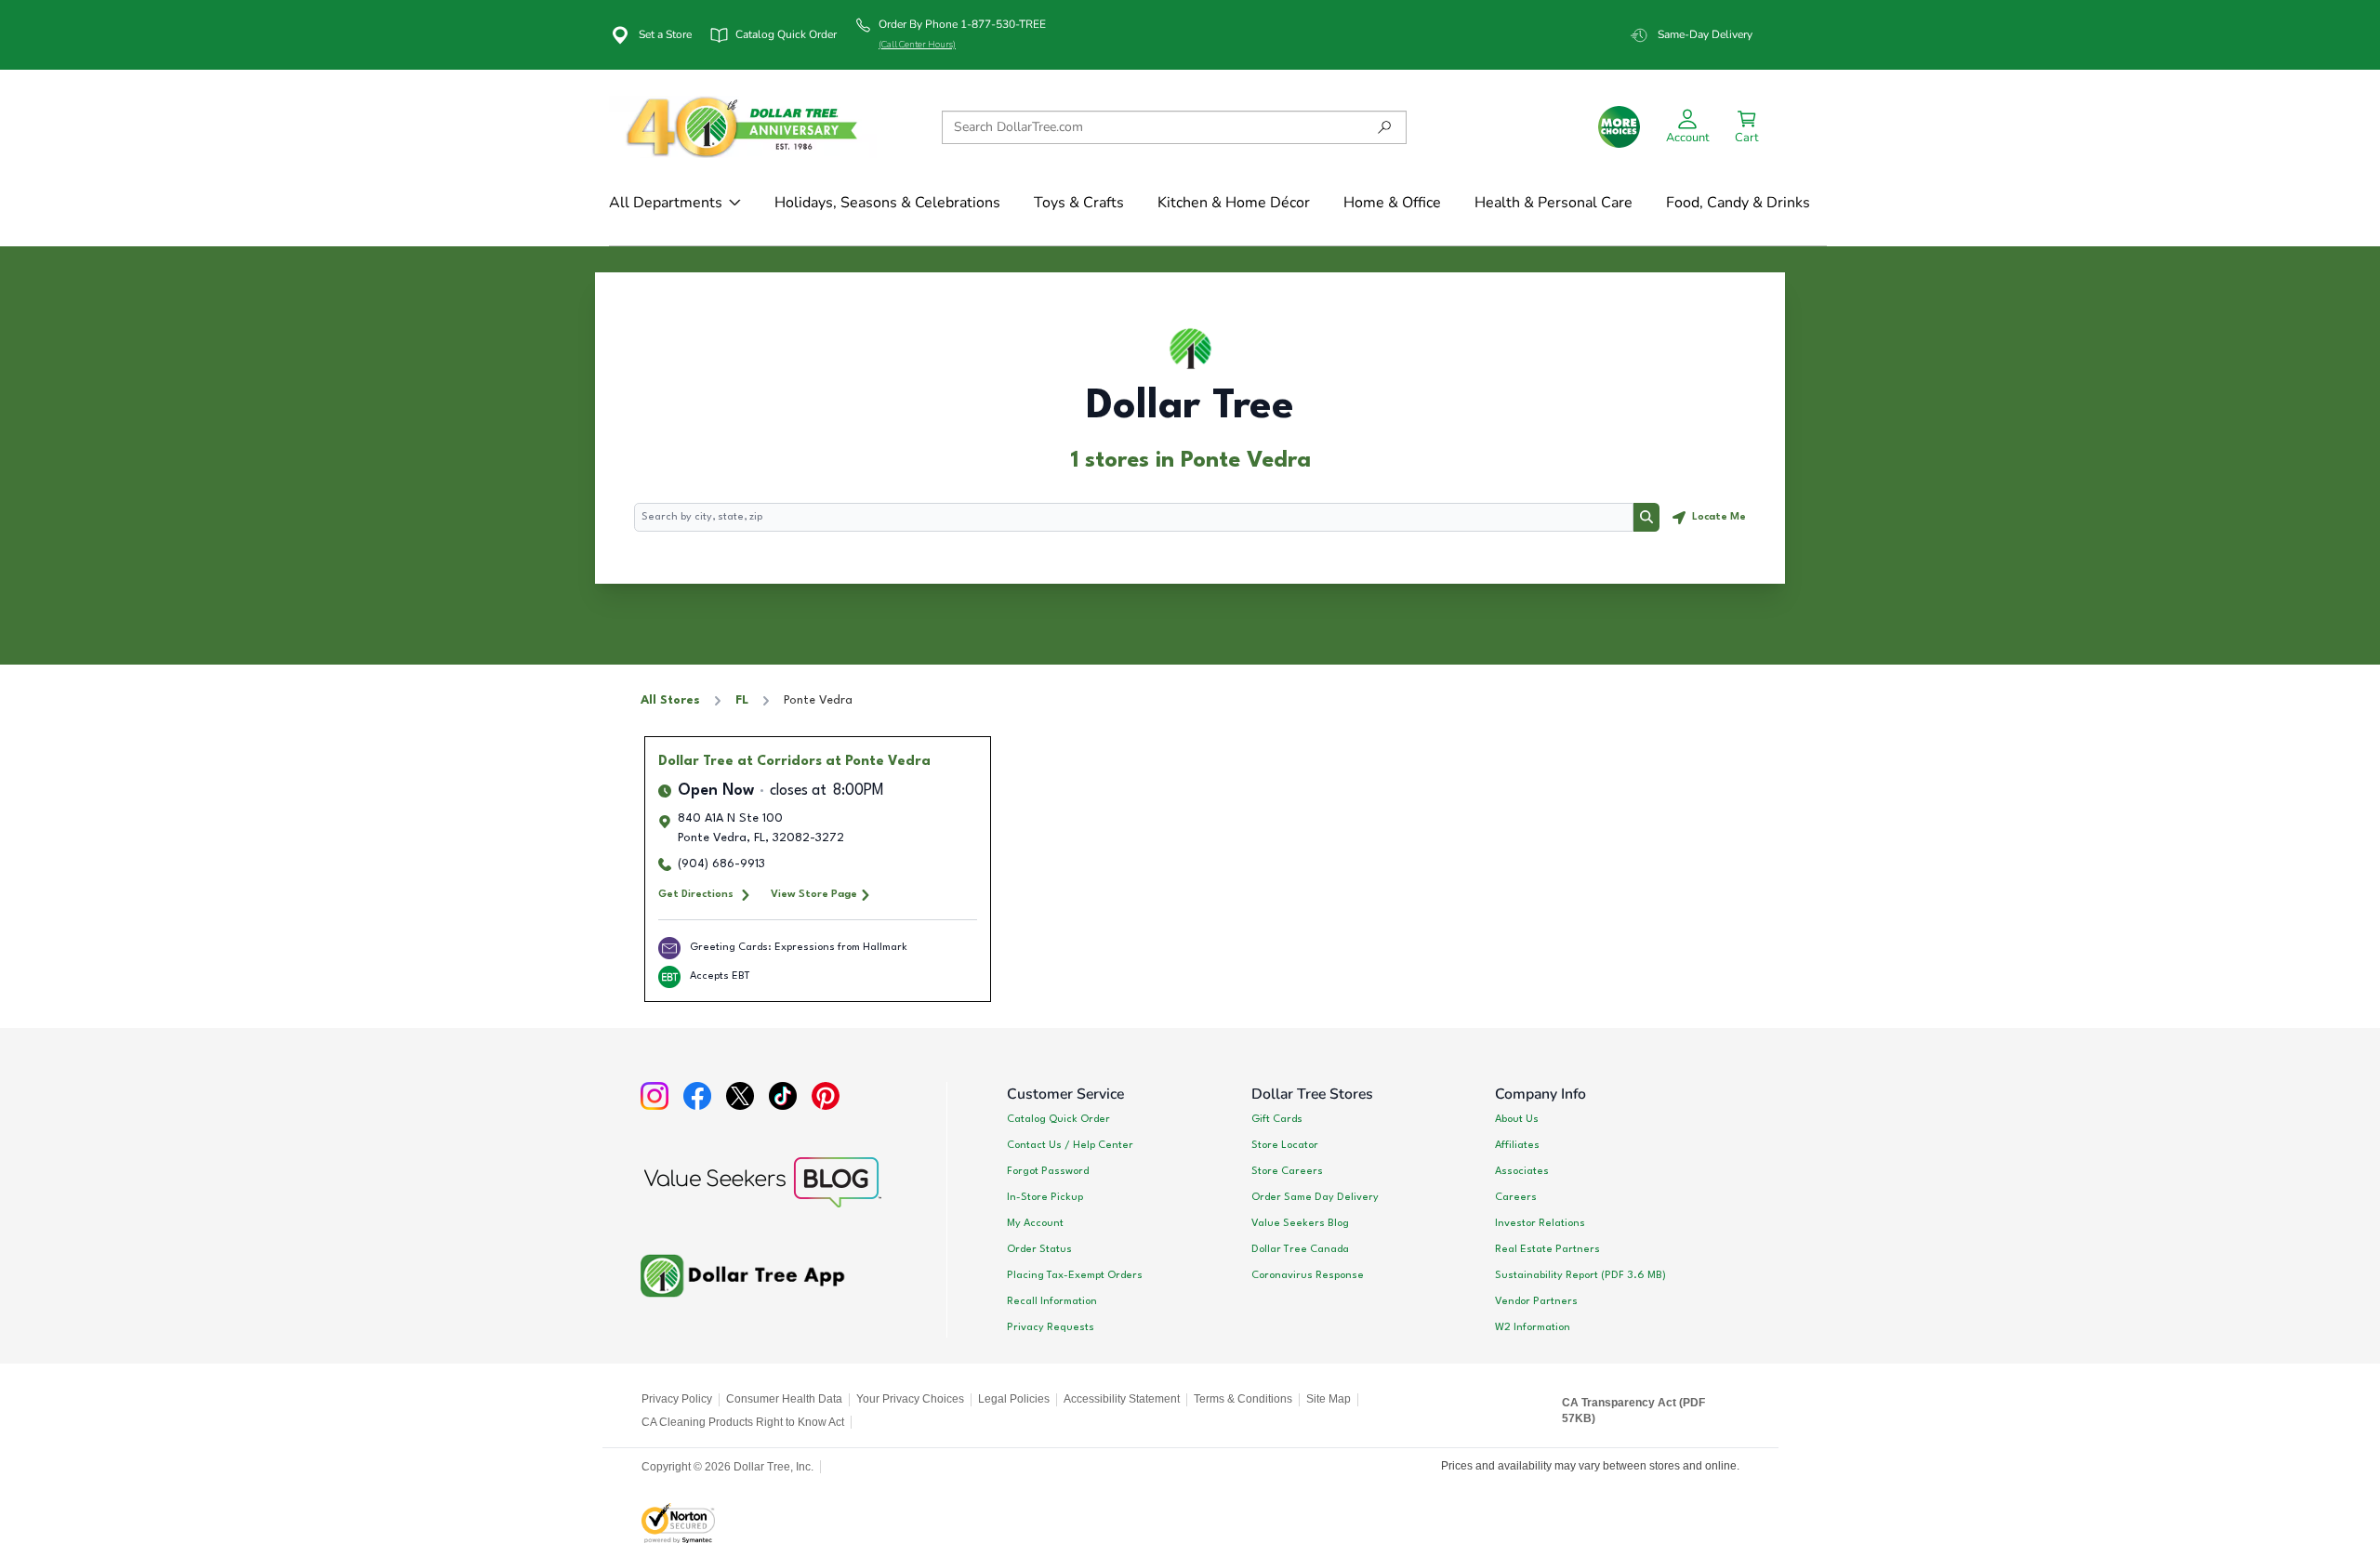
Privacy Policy (677, 1399)
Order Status (1039, 1249)
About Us (1517, 1119)
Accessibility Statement (1122, 1399)
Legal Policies (1014, 1399)
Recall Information (1052, 1301)
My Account (1035, 1223)
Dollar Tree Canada (1300, 1249)
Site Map (1329, 1399)
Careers (1516, 1197)
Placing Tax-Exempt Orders (1075, 1275)
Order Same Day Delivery (1315, 1197)
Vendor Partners (1536, 1301)
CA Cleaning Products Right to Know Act (743, 1422)
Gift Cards (1277, 1119)
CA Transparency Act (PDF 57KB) (1633, 1411)
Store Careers (1287, 1171)
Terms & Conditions (1243, 1399)
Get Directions (696, 894)
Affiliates (1517, 1145)
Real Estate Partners (1547, 1249)
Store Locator (1285, 1145)
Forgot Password (1048, 1171)
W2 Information (1533, 1327)
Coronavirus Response (1308, 1275)
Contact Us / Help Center (1070, 1145)
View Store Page (814, 894)
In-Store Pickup (1045, 1197)
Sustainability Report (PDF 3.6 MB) (1580, 1275)
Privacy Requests (1051, 1327)
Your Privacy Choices (910, 1399)
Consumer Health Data (784, 1399)
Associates (1522, 1171)
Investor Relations (1540, 1223)
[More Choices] (1619, 127)
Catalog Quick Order (1058, 1119)
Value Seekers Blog (1300, 1223)
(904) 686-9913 (721, 864)
